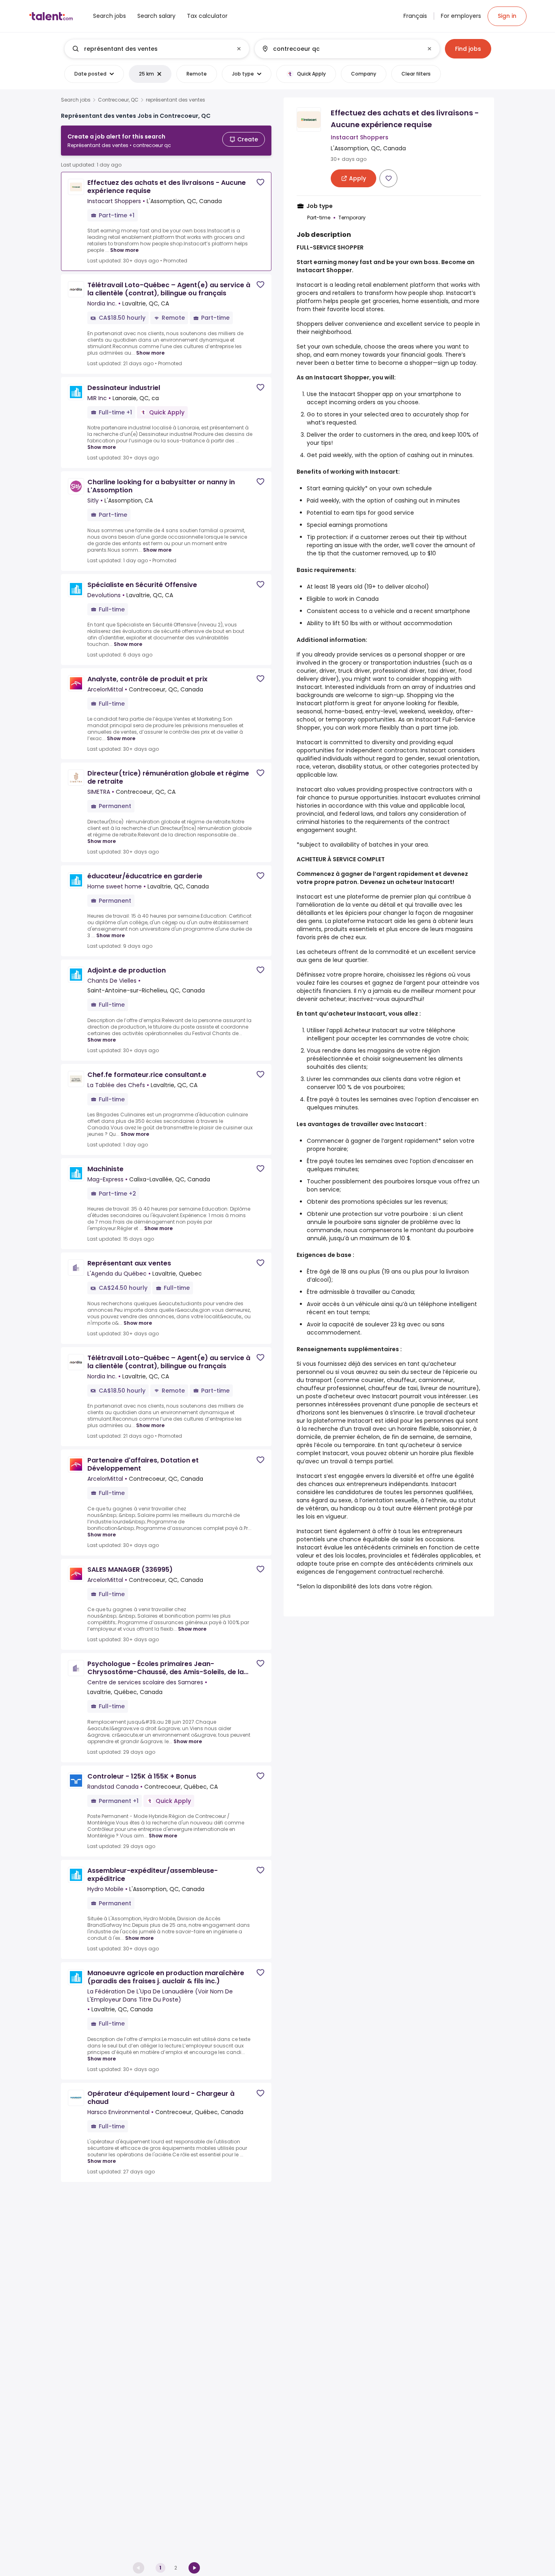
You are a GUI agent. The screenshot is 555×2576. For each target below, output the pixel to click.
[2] (194, 2568)
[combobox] (156, 49)
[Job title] (150, 49)
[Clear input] (239, 49)
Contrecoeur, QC (118, 100)
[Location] (340, 49)
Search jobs (76, 100)
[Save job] (260, 182)
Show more (124, 250)
